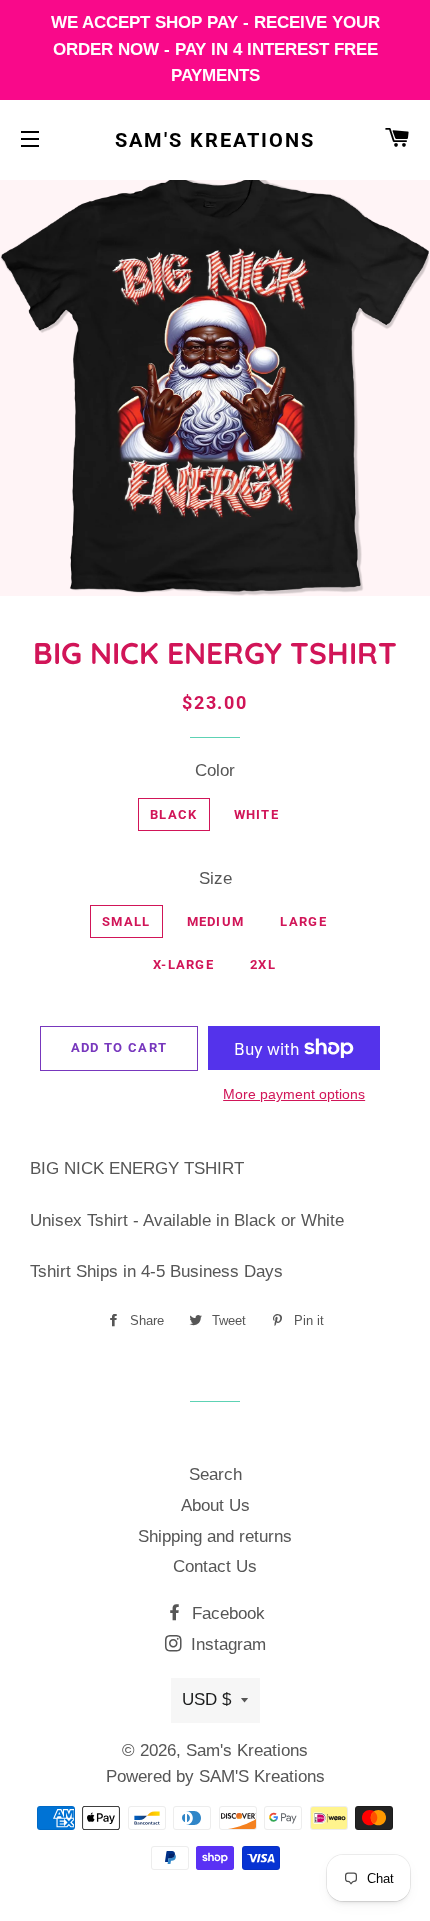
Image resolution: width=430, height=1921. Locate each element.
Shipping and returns (215, 1536)
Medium (216, 921)
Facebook (226, 1613)
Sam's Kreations (215, 140)
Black (174, 814)
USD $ (206, 1699)
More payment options (294, 1094)
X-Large (183, 964)
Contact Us (215, 1566)
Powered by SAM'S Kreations (215, 1776)
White (257, 814)
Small (126, 921)
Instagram (226, 1644)
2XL (263, 964)
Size (215, 878)
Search (215, 1474)
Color (215, 770)
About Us (215, 1505)
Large (303, 921)
